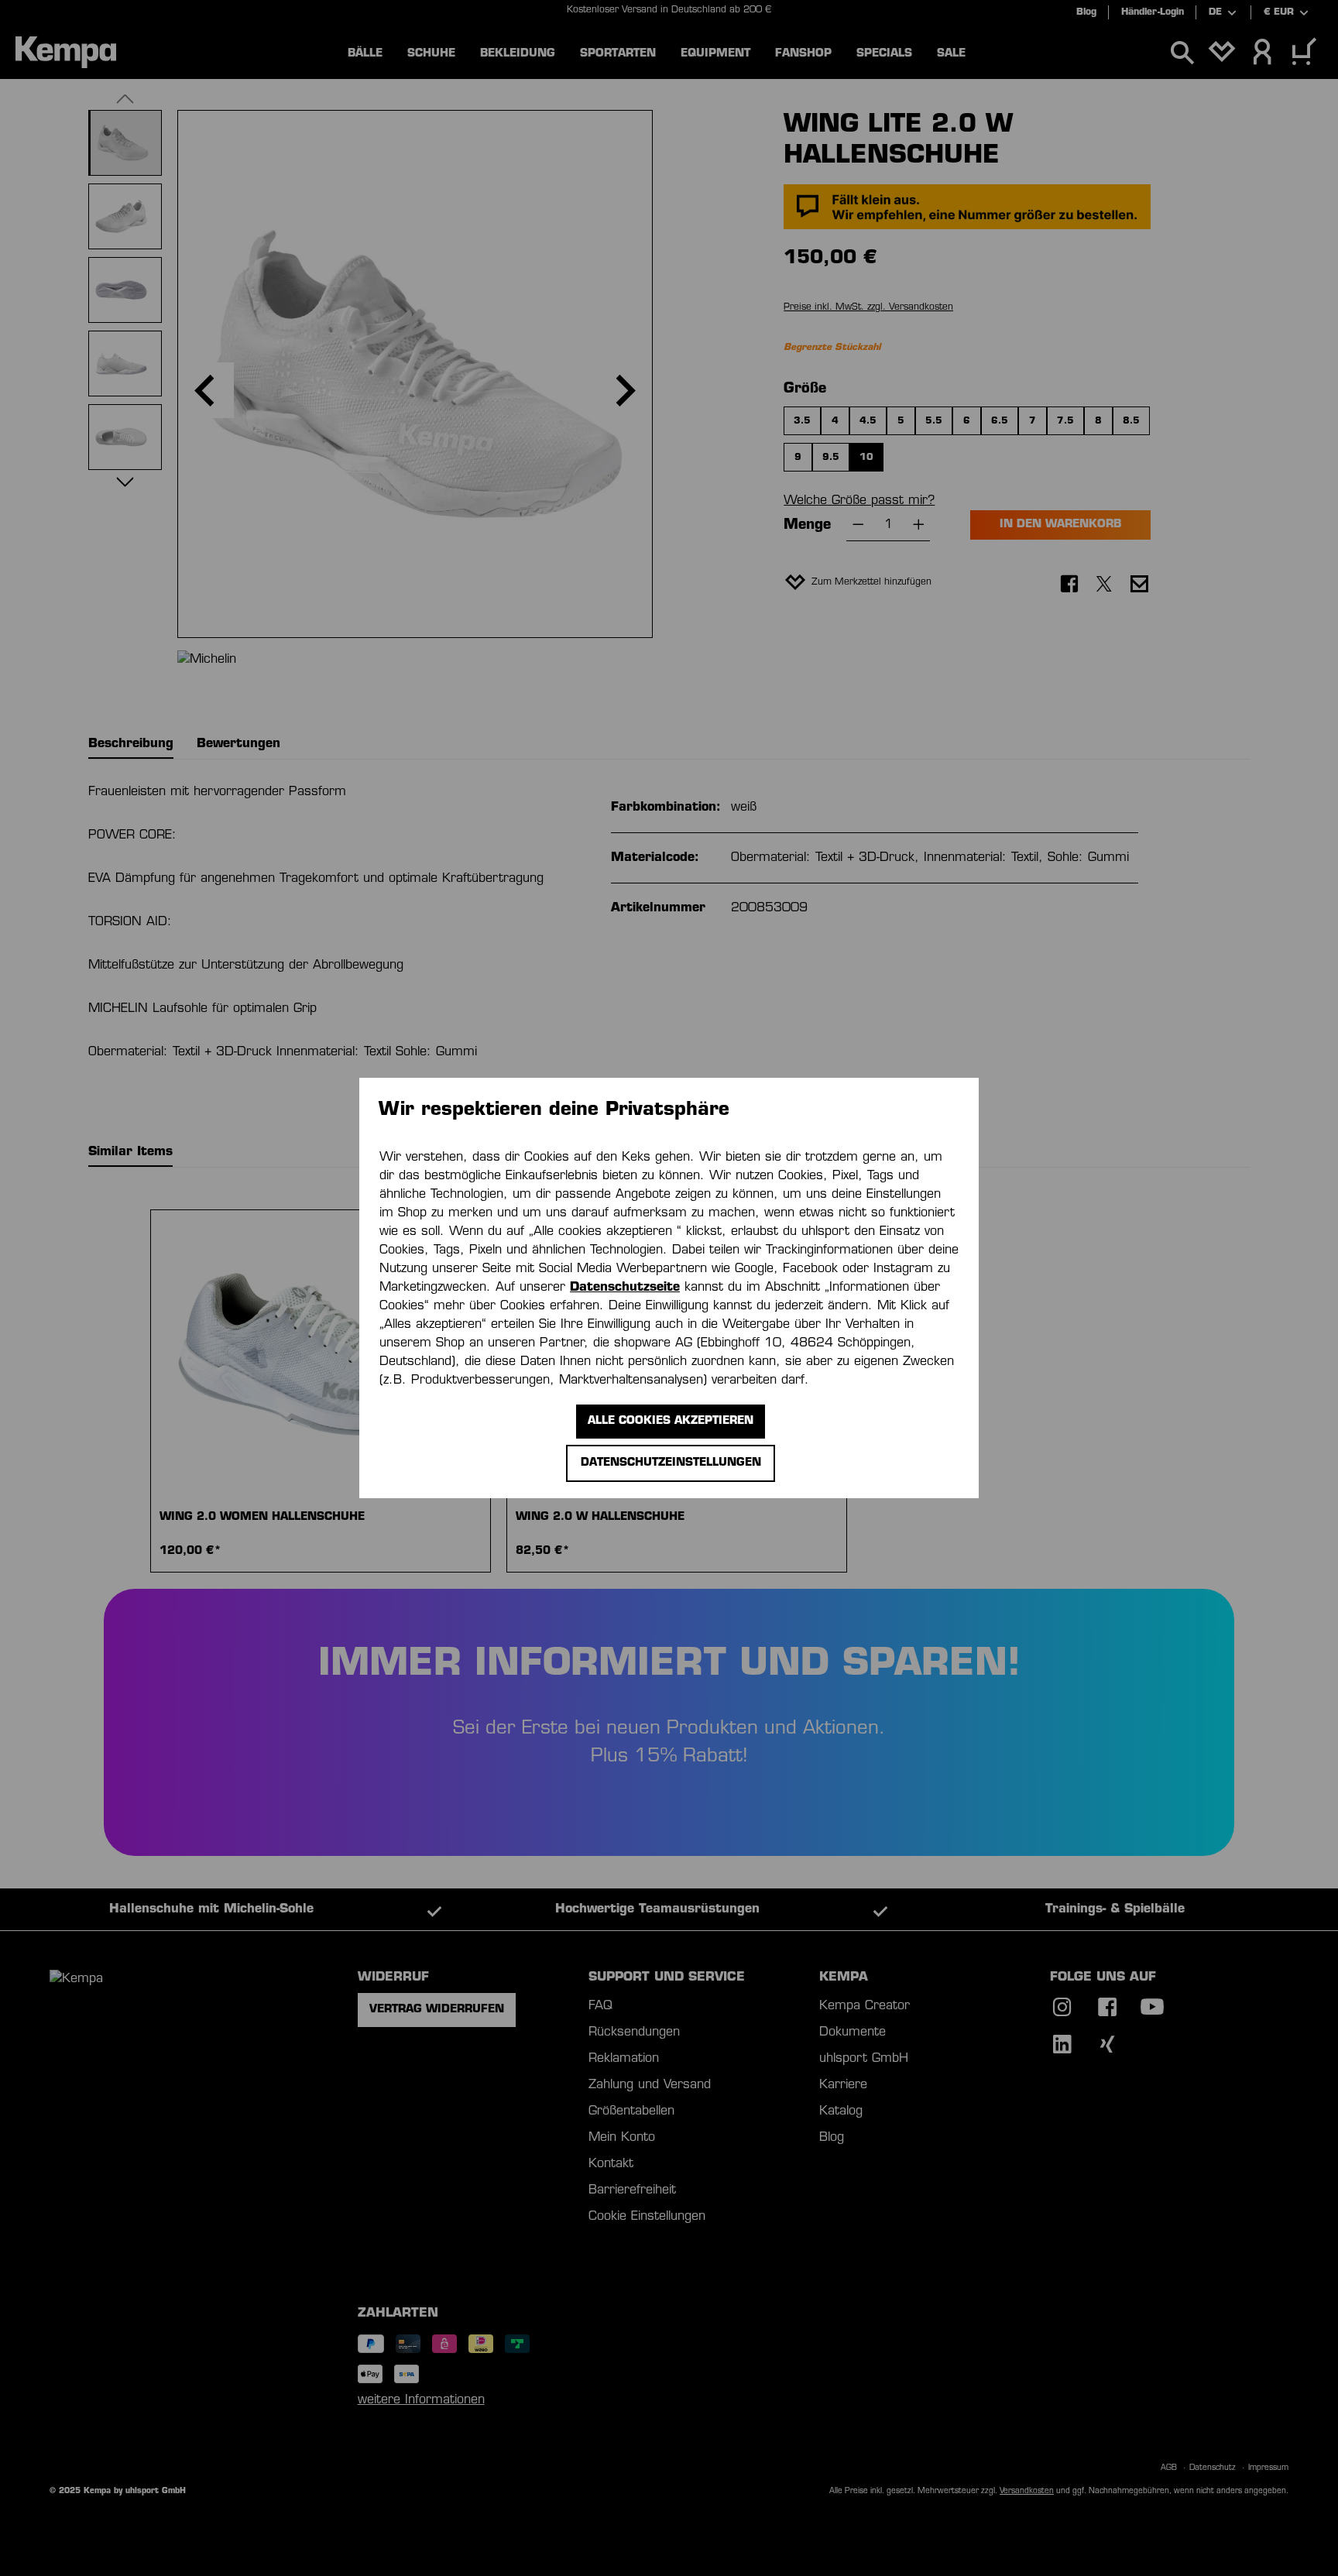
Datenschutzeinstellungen (671, 1463)
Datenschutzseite (625, 1288)
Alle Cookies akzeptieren (671, 1421)
